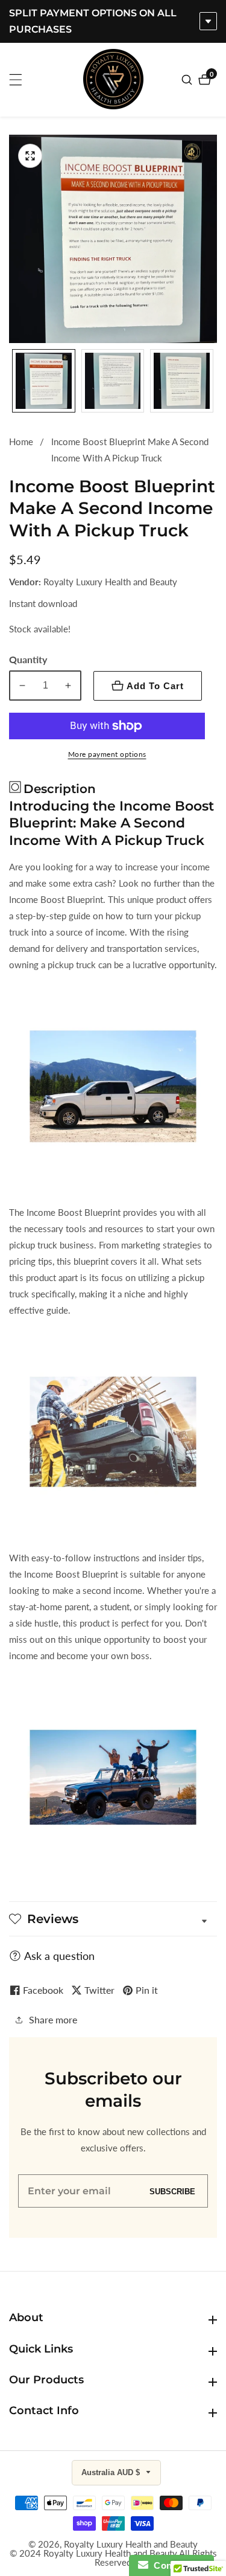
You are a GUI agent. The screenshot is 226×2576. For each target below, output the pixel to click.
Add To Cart (155, 686)
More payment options (107, 754)
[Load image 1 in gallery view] (44, 381)
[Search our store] (188, 80)
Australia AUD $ (112, 2472)
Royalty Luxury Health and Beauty (131, 2544)
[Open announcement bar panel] (208, 21)
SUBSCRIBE (172, 2191)
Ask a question (59, 1956)
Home (21, 442)
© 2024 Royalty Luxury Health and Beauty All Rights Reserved (113, 2558)
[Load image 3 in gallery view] (182, 381)
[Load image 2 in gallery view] (113, 381)
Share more (53, 2019)
